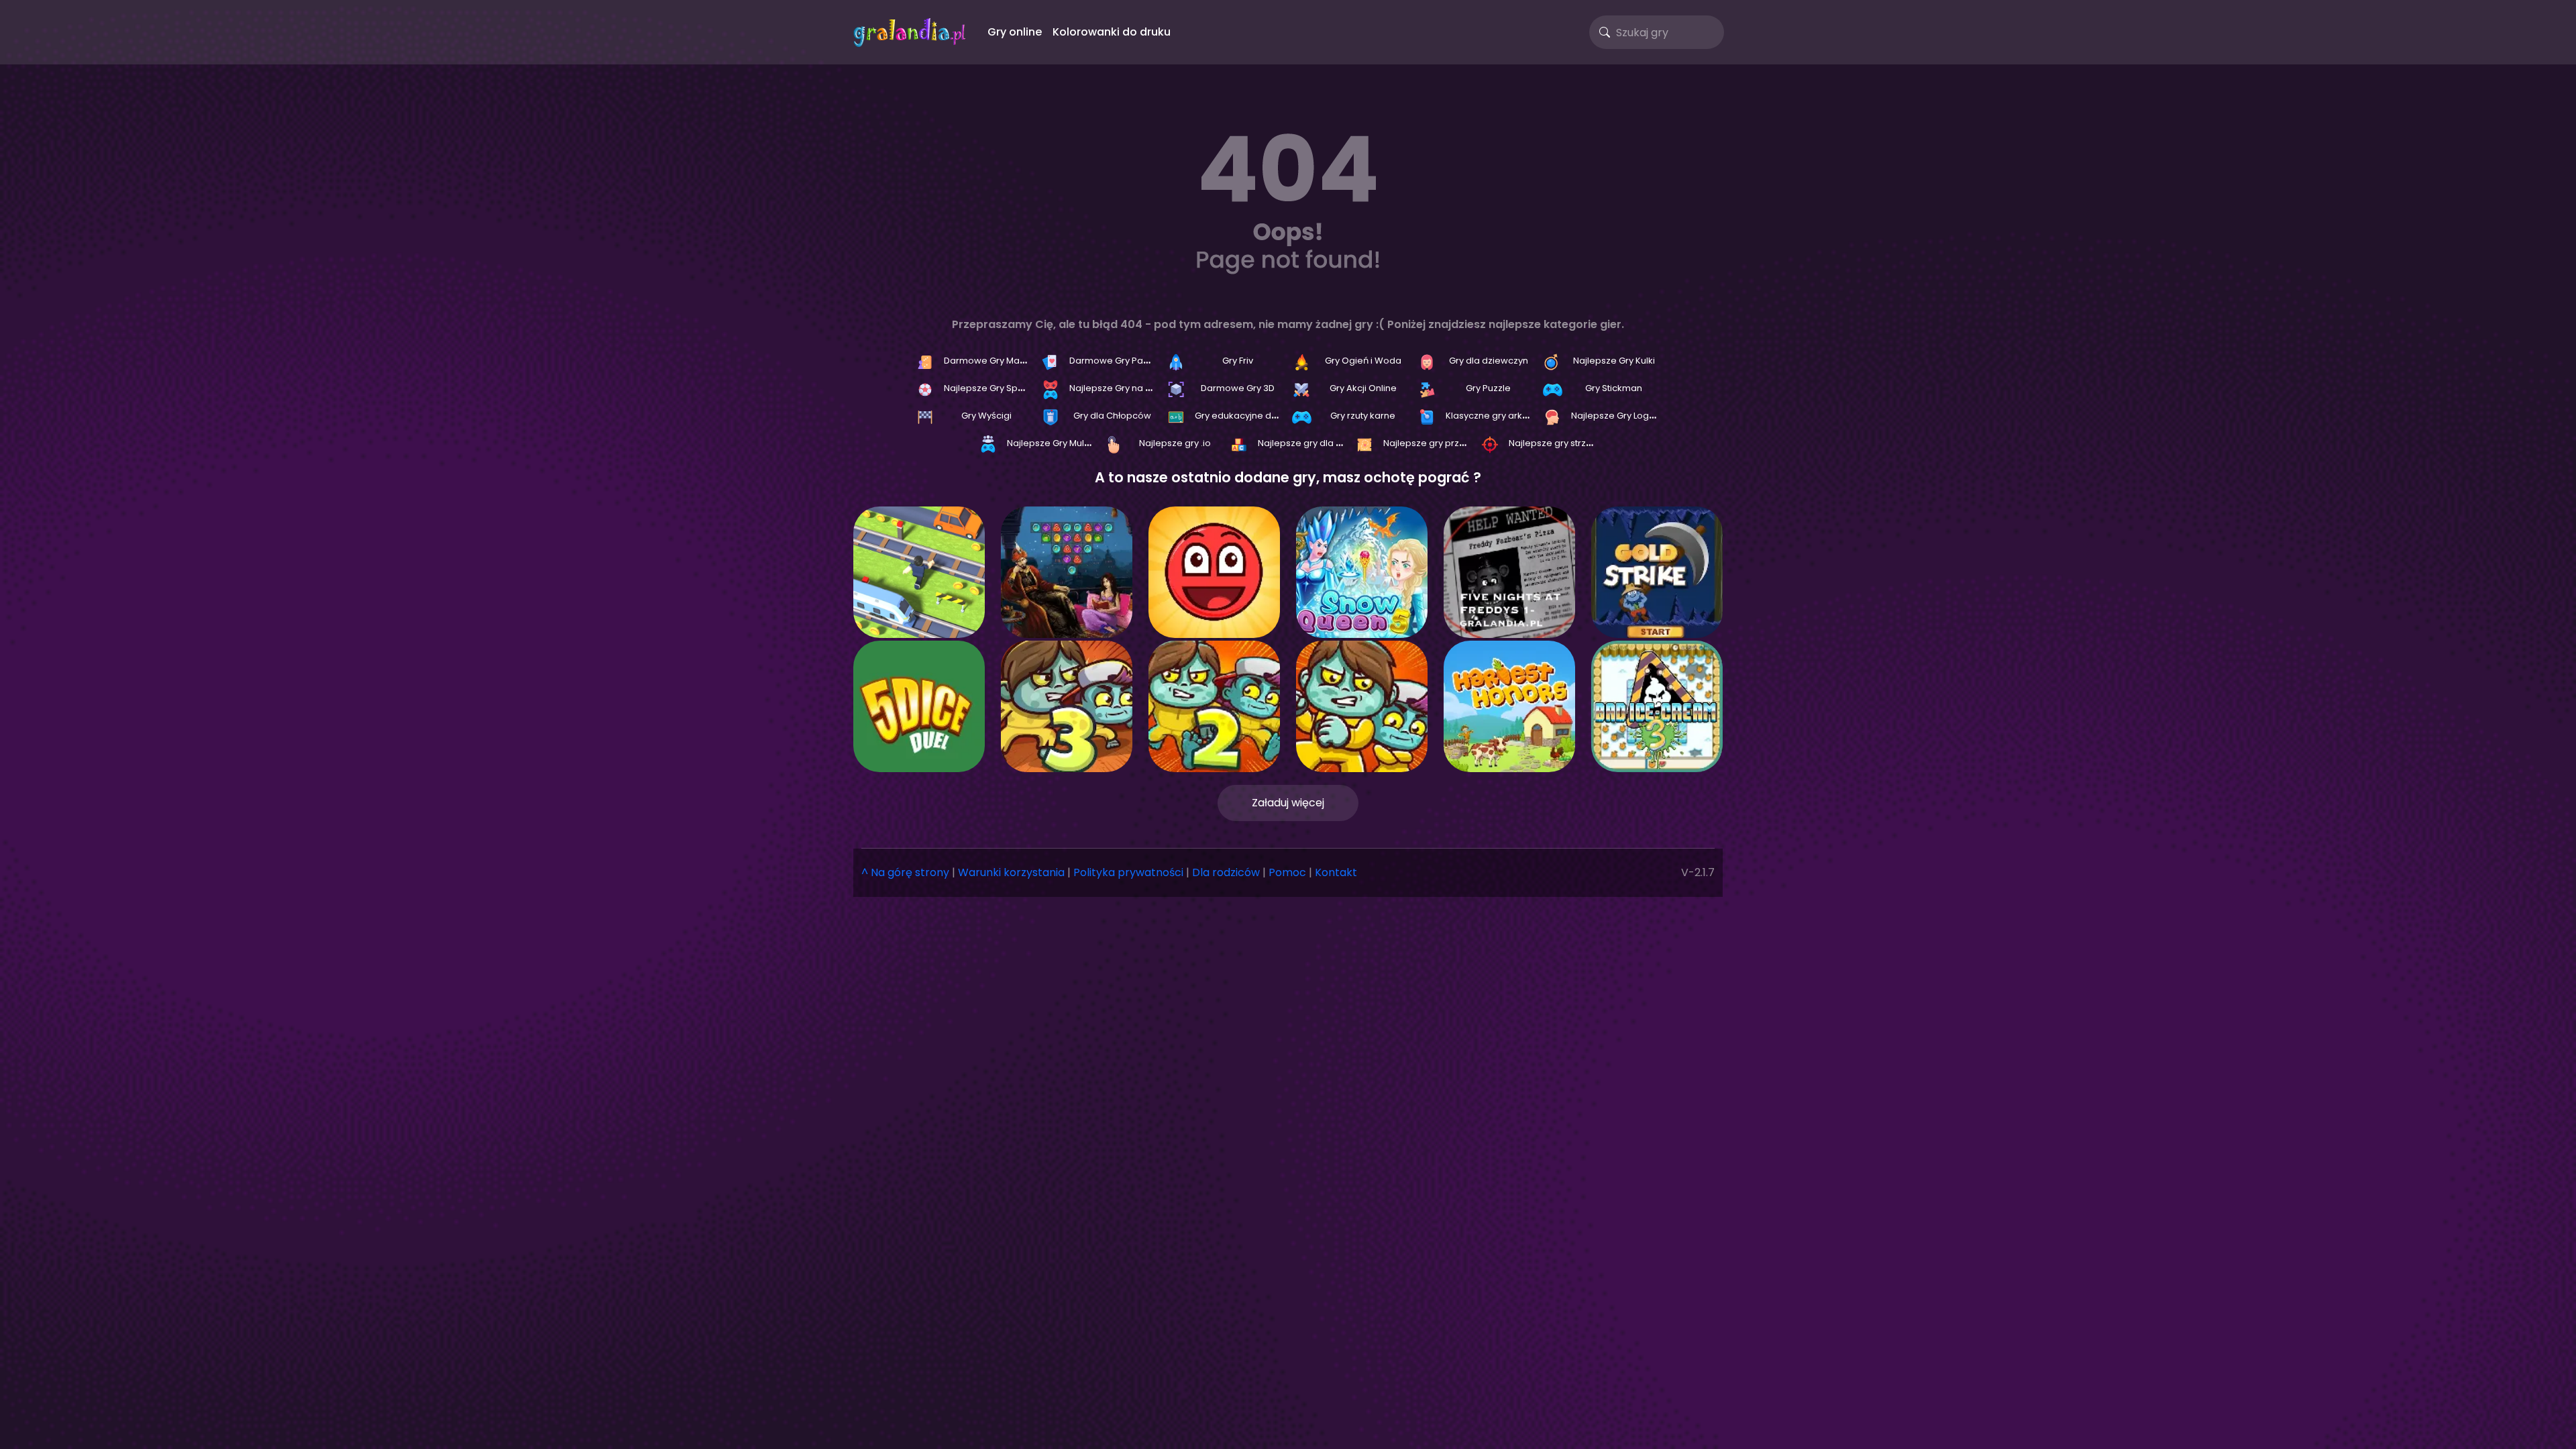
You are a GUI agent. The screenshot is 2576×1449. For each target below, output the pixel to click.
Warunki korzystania (1011, 872)
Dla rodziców (1226, 872)
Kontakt (1336, 872)
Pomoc (1287, 872)
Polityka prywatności (1128, 872)
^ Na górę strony (905, 872)
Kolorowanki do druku (1112, 32)
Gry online (1015, 32)
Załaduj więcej (1288, 803)
